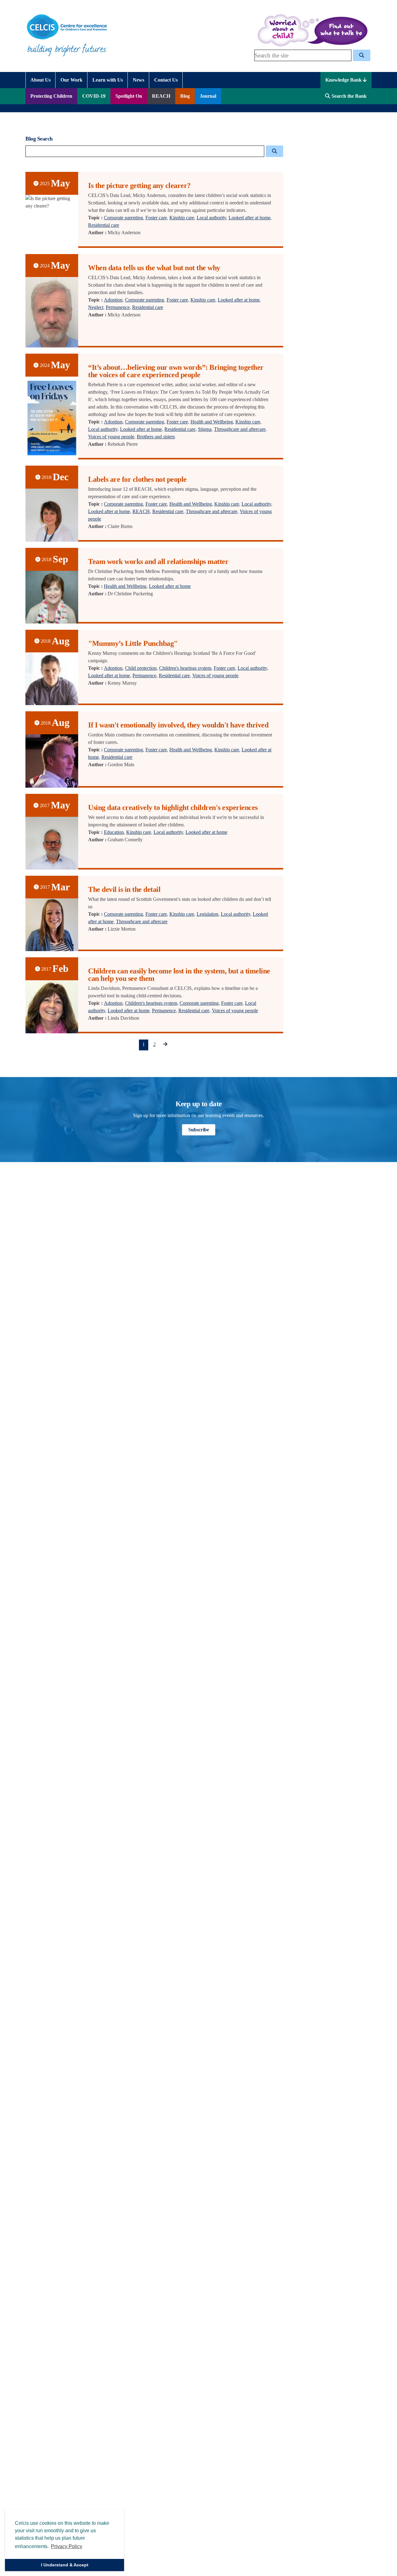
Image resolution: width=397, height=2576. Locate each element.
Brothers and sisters (156, 437)
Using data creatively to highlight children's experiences (173, 807)
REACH (141, 511)
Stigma (205, 429)
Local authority (211, 218)
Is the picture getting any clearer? (139, 186)
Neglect (96, 307)
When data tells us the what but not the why (154, 268)
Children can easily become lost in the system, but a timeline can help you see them (179, 975)
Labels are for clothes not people (137, 479)
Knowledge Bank (344, 80)
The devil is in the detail (124, 889)
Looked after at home (250, 218)
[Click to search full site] (362, 55)
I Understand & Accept (65, 2565)
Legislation (207, 914)
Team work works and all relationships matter (158, 561)
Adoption (113, 300)
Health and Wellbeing (212, 422)
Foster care (156, 218)
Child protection (141, 668)
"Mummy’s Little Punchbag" (133, 643)
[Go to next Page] (165, 1045)
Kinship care (182, 218)
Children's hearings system (185, 668)
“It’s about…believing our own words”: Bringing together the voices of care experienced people (176, 371)
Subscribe (199, 1130)
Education (114, 832)
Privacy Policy (67, 2546)
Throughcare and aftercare (240, 429)
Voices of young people (111, 437)
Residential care (104, 225)
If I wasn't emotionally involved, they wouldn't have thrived (178, 725)
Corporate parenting (123, 218)
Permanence (118, 307)
